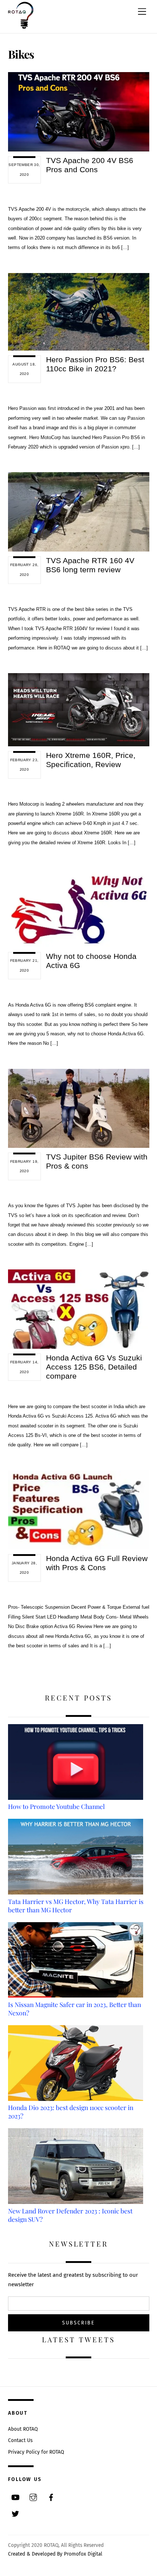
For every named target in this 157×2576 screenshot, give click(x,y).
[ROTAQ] (21, 26)
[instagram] (33, 2497)
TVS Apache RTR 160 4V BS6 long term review (90, 565)
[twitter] (15, 2513)
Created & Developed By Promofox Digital (55, 2554)
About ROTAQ (23, 2429)
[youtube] (15, 2497)
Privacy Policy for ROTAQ (36, 2452)
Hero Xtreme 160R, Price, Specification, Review (91, 760)
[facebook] (51, 2497)
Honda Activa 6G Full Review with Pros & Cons (97, 1563)
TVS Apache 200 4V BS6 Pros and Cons (90, 165)
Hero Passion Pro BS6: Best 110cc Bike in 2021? (95, 364)
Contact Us (20, 2440)
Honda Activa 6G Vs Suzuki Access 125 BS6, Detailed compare (94, 1367)
